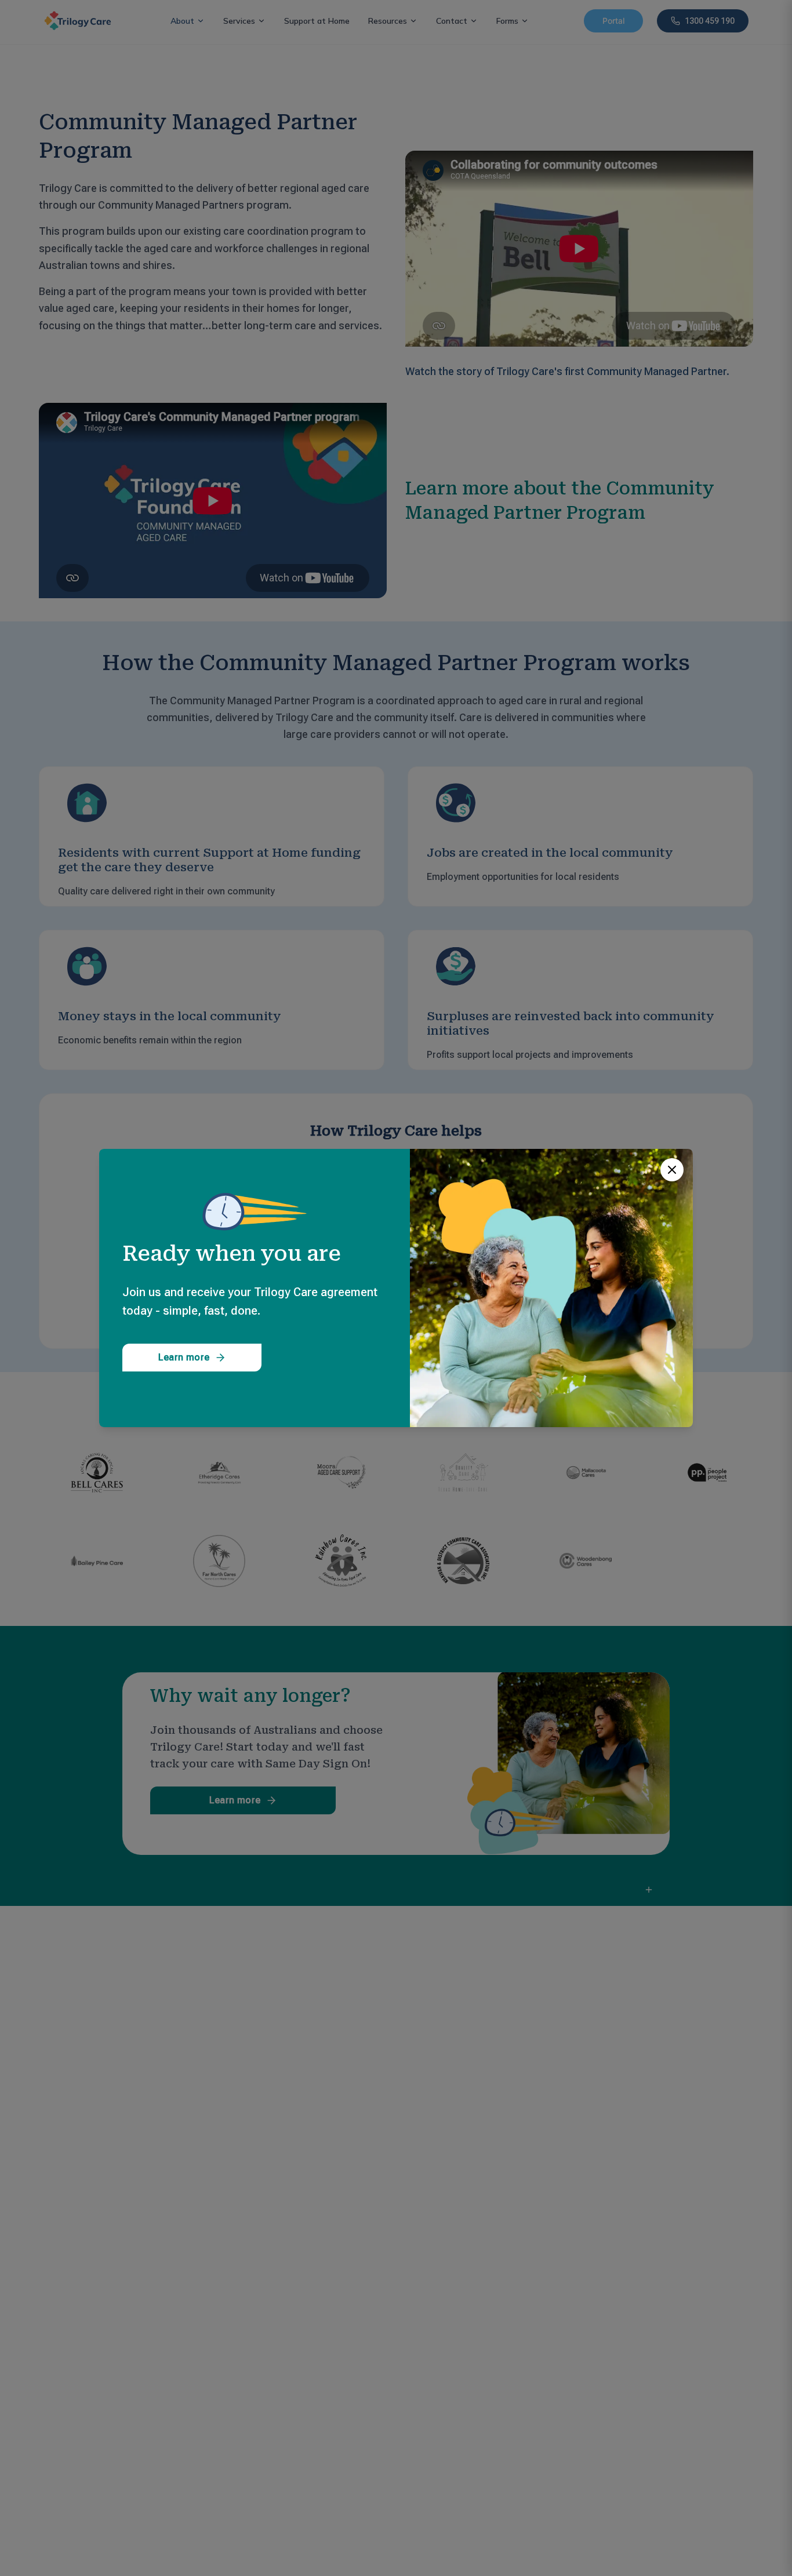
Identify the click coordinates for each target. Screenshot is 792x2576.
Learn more (184, 1357)
